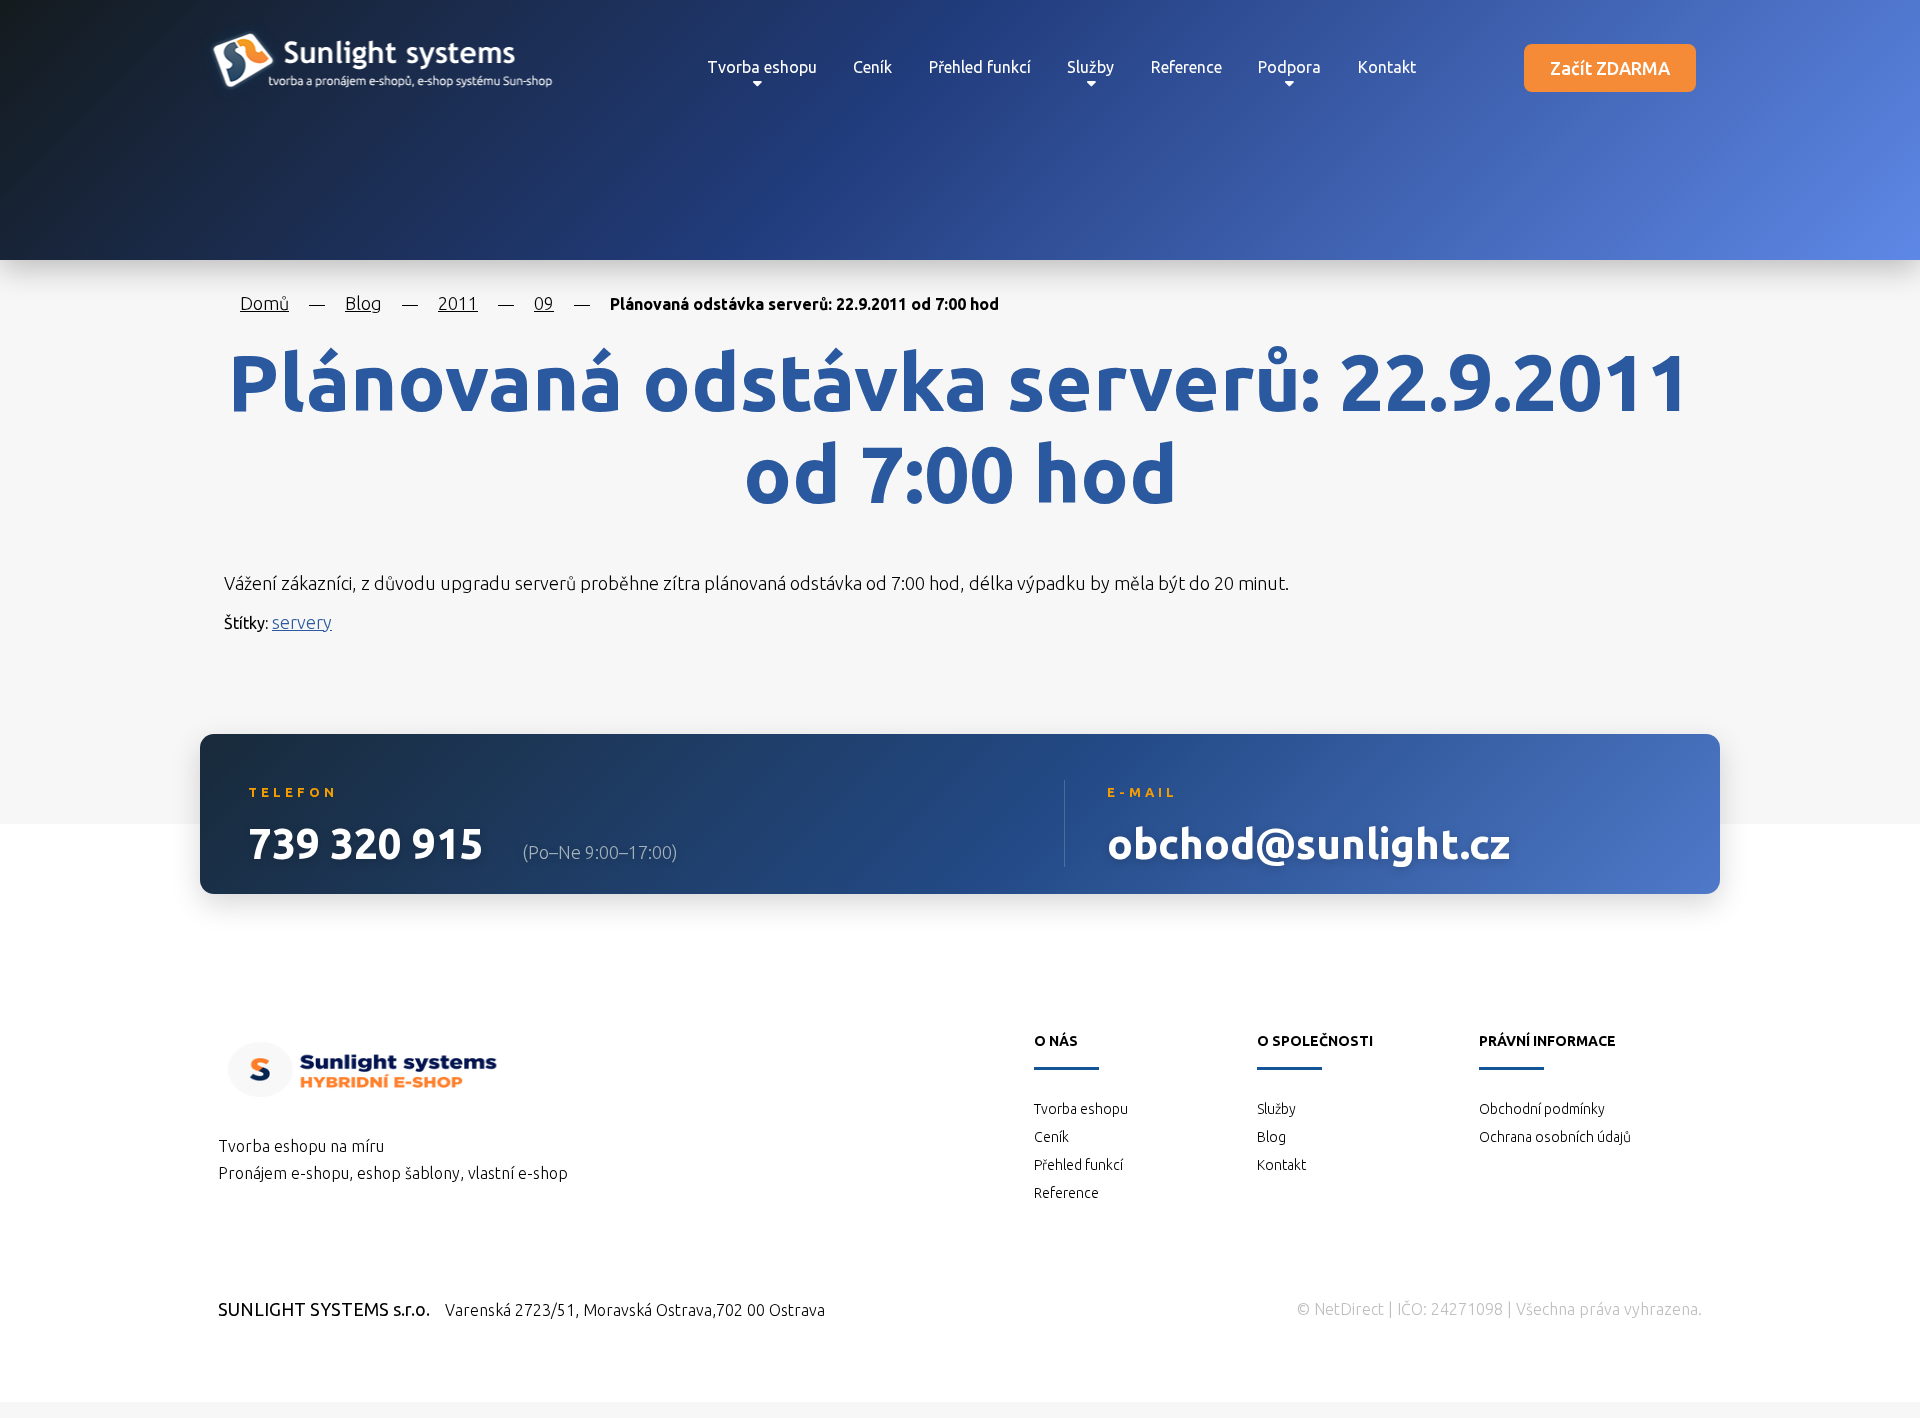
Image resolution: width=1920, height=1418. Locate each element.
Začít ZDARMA (1610, 68)
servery (302, 622)
